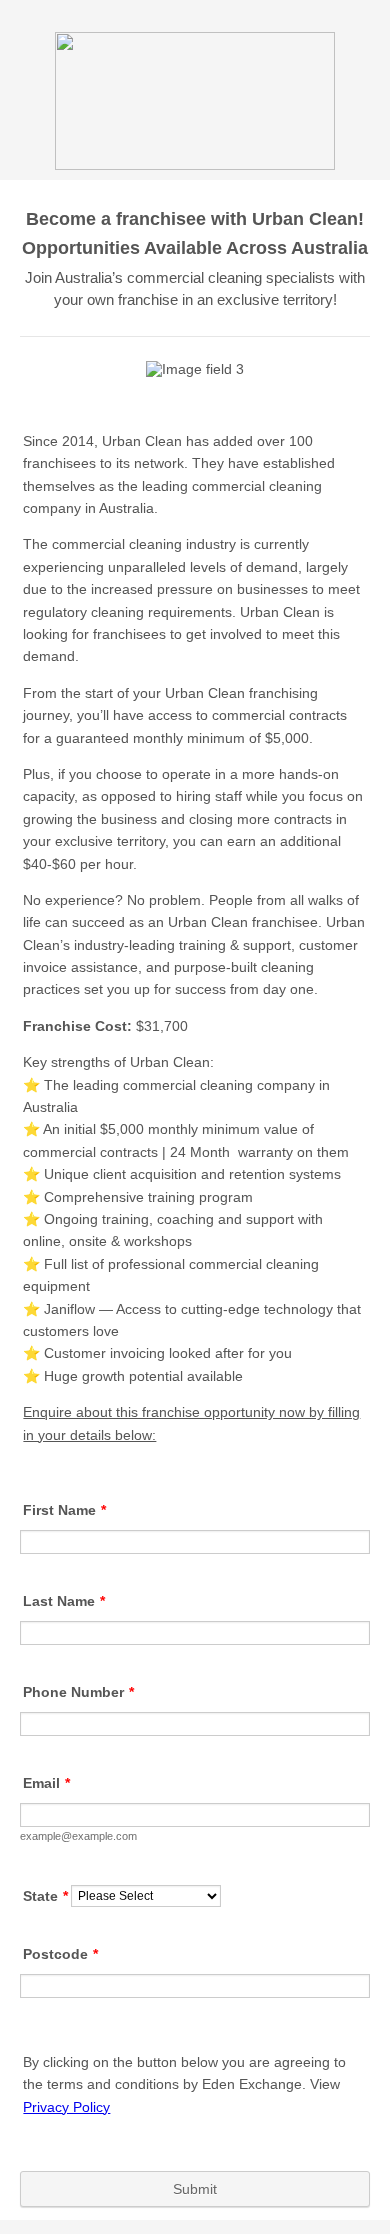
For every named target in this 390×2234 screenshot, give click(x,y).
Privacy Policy (66, 2107)
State (45, 1896)
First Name (64, 1510)
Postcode (60, 1954)
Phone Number (78, 1692)
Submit (195, 2189)
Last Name (64, 1601)
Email (46, 1783)
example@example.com (78, 1836)
